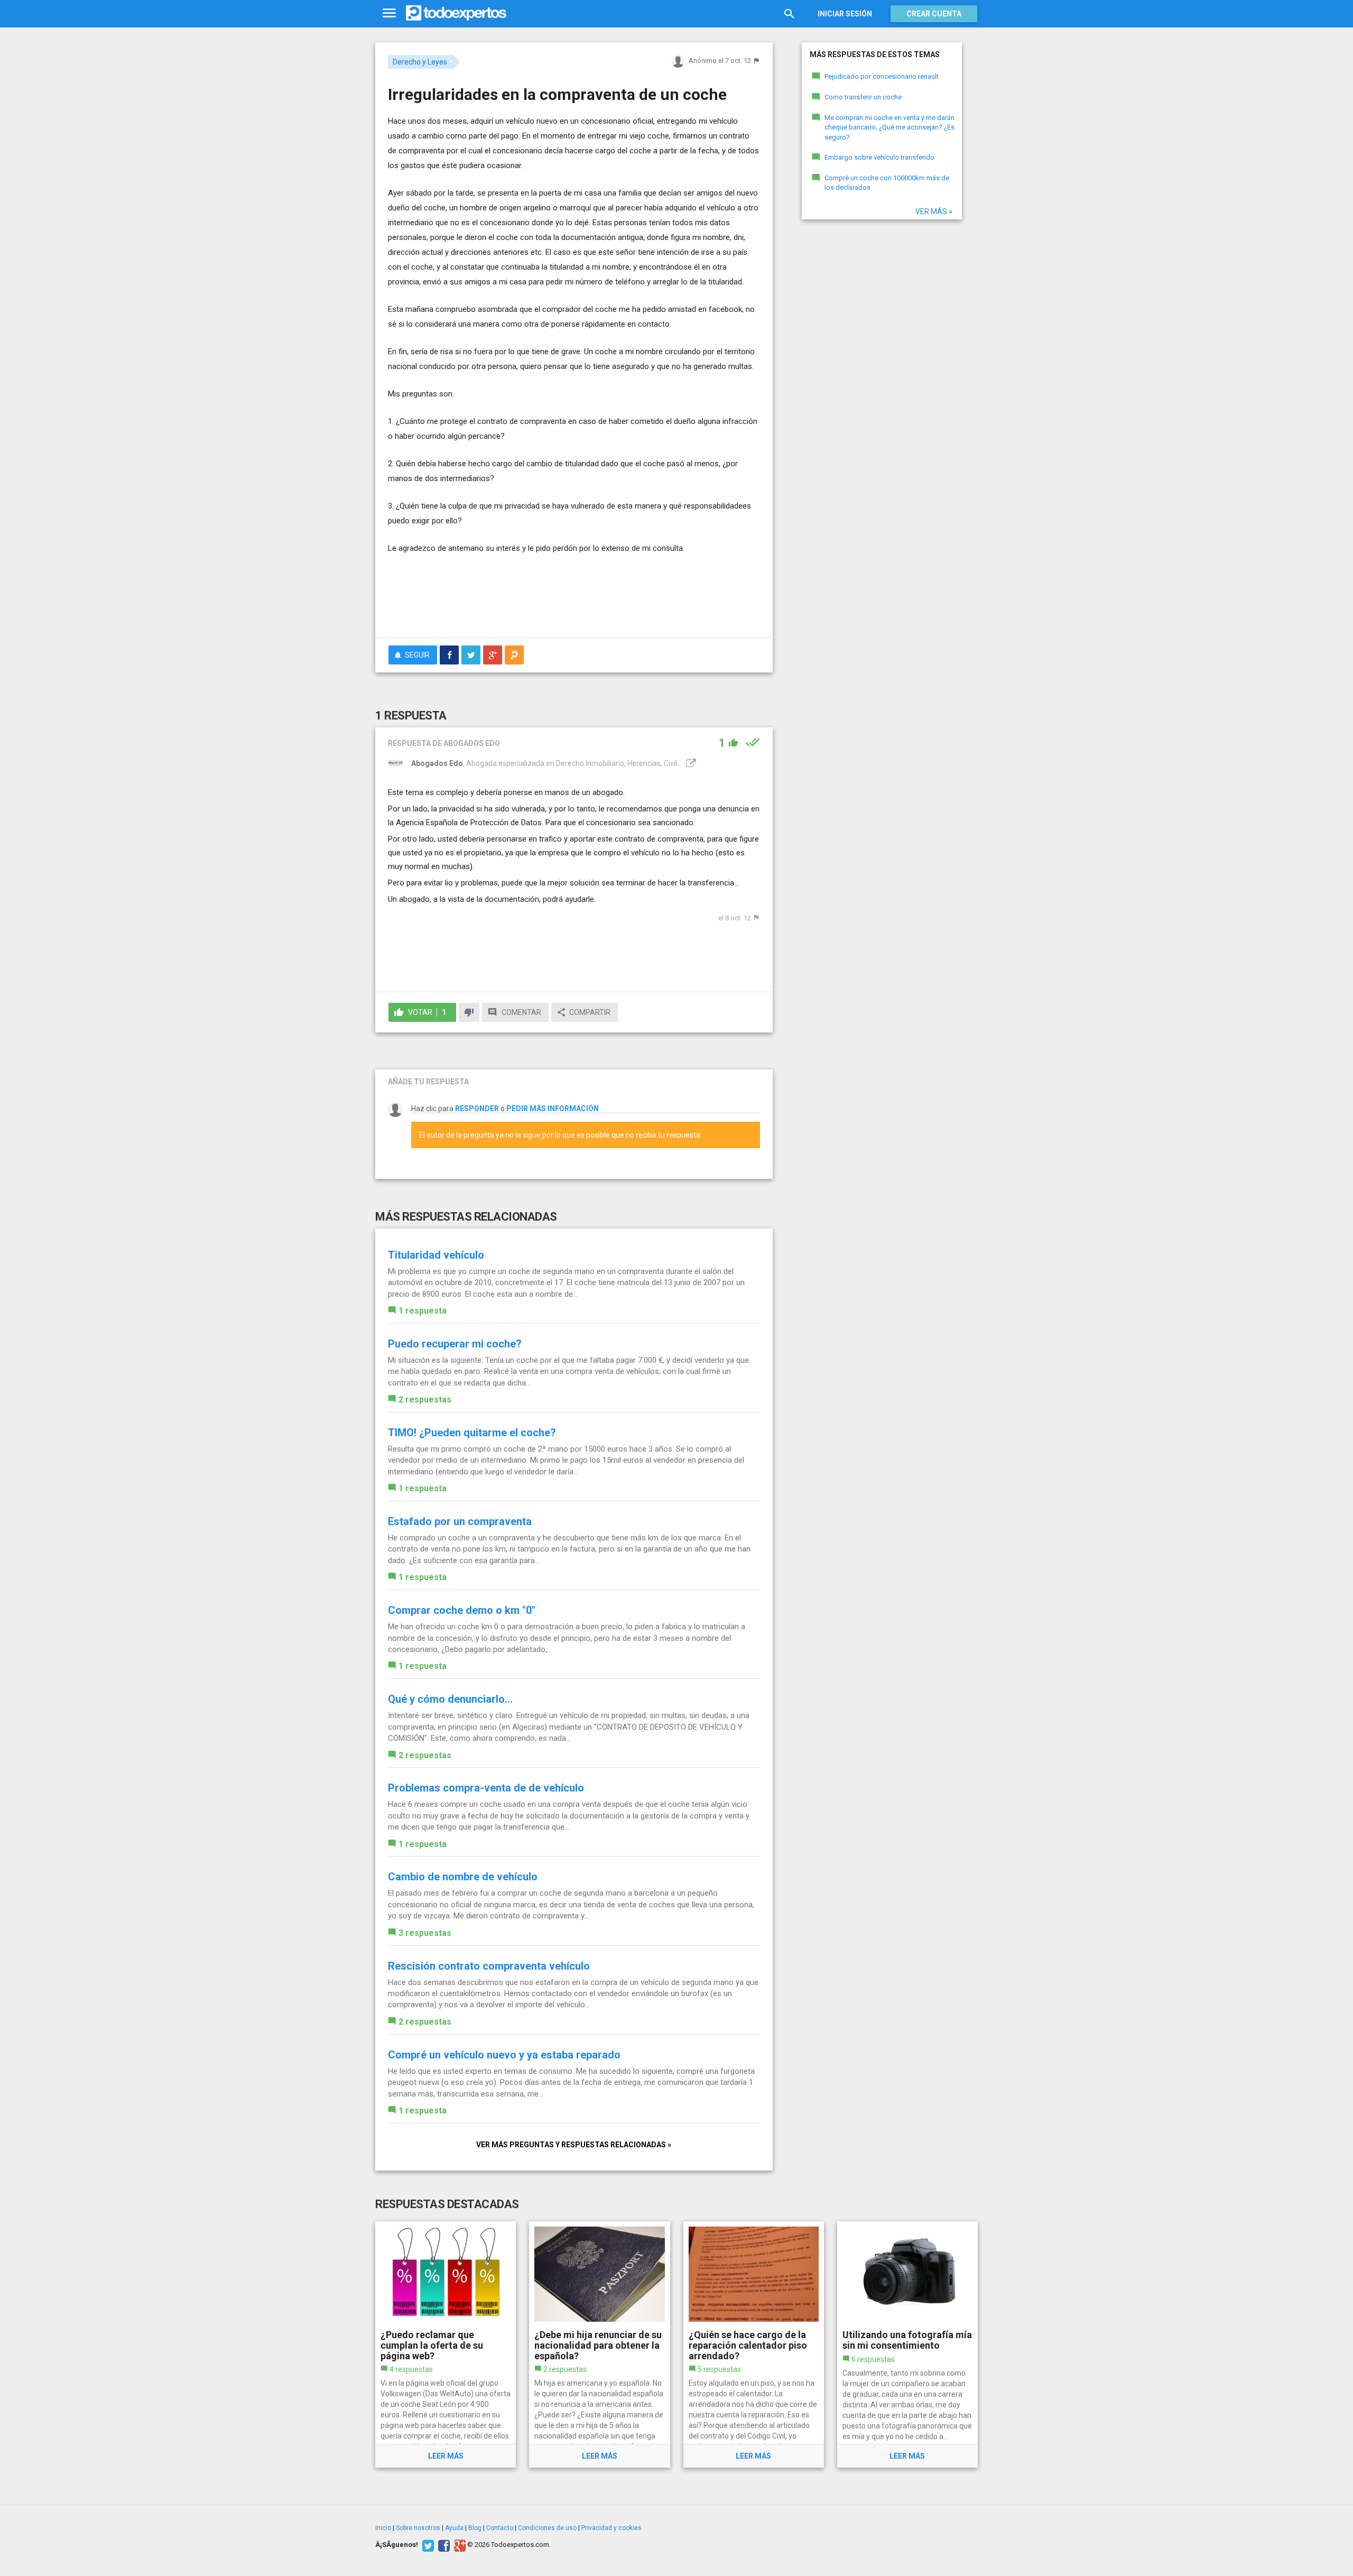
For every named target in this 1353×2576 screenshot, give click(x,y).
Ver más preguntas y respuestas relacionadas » (574, 2145)
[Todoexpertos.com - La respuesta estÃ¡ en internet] (456, 13)
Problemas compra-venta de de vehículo (486, 1788)
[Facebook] (443, 2545)
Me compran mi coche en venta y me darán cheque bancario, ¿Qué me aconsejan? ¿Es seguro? (889, 127)
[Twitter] (427, 2545)
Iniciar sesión (845, 14)
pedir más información (553, 1109)
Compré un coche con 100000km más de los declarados (887, 183)
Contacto (500, 2528)
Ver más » (934, 211)
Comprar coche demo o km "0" (462, 1610)
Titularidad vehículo (436, 1255)
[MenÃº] (389, 13)
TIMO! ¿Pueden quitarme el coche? (472, 1433)
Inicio (383, 2528)
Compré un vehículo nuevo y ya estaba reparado (504, 2055)
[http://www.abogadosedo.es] (690, 763)
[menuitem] (449, 655)
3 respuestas (425, 1933)
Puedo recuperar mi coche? (455, 1344)
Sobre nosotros (418, 2528)
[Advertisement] (574, 600)
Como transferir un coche (863, 97)
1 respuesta (423, 1311)
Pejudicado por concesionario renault (882, 76)
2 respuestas (425, 1400)
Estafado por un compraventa (460, 1521)
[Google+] (458, 2545)
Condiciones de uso (547, 2528)
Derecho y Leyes (420, 62)
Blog (475, 2528)
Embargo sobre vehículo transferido (879, 157)
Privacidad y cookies (611, 2528)
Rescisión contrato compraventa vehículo (489, 1966)
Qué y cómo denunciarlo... (450, 1699)
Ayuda (454, 2528)
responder (477, 1109)
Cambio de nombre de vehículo (463, 1877)
